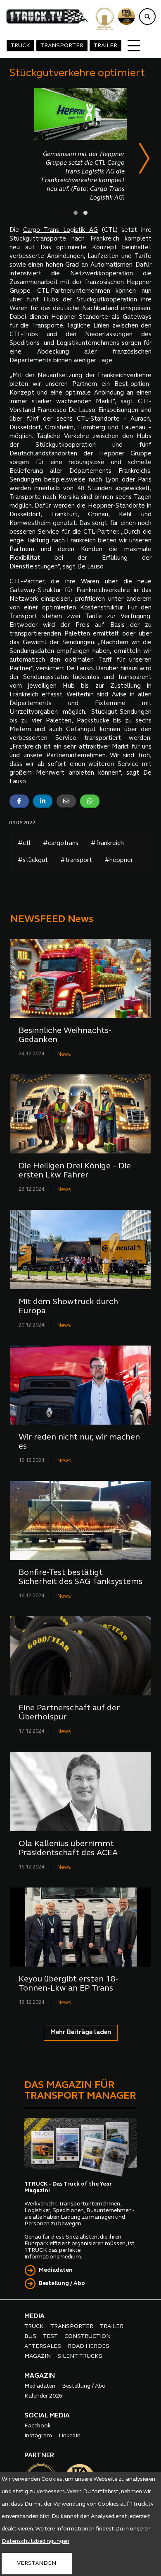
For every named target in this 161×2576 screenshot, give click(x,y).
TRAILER (105, 46)
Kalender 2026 (43, 2396)
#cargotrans (61, 844)
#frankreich (107, 844)
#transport (76, 861)
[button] (76, 213)
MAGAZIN (38, 2356)
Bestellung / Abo (62, 2283)
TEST (50, 2336)
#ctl (24, 844)
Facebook (38, 2426)
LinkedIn (70, 2436)
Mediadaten (56, 2270)
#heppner (119, 861)
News (64, 1054)
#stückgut (33, 861)
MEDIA (34, 2316)
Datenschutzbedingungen (36, 2541)
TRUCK (20, 46)
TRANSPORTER (62, 46)
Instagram (38, 2436)
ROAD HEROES (89, 2346)
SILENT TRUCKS (80, 2356)
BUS (30, 2336)
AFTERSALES (43, 2346)
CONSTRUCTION (88, 2336)
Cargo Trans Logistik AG (60, 230)
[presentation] (144, 160)
